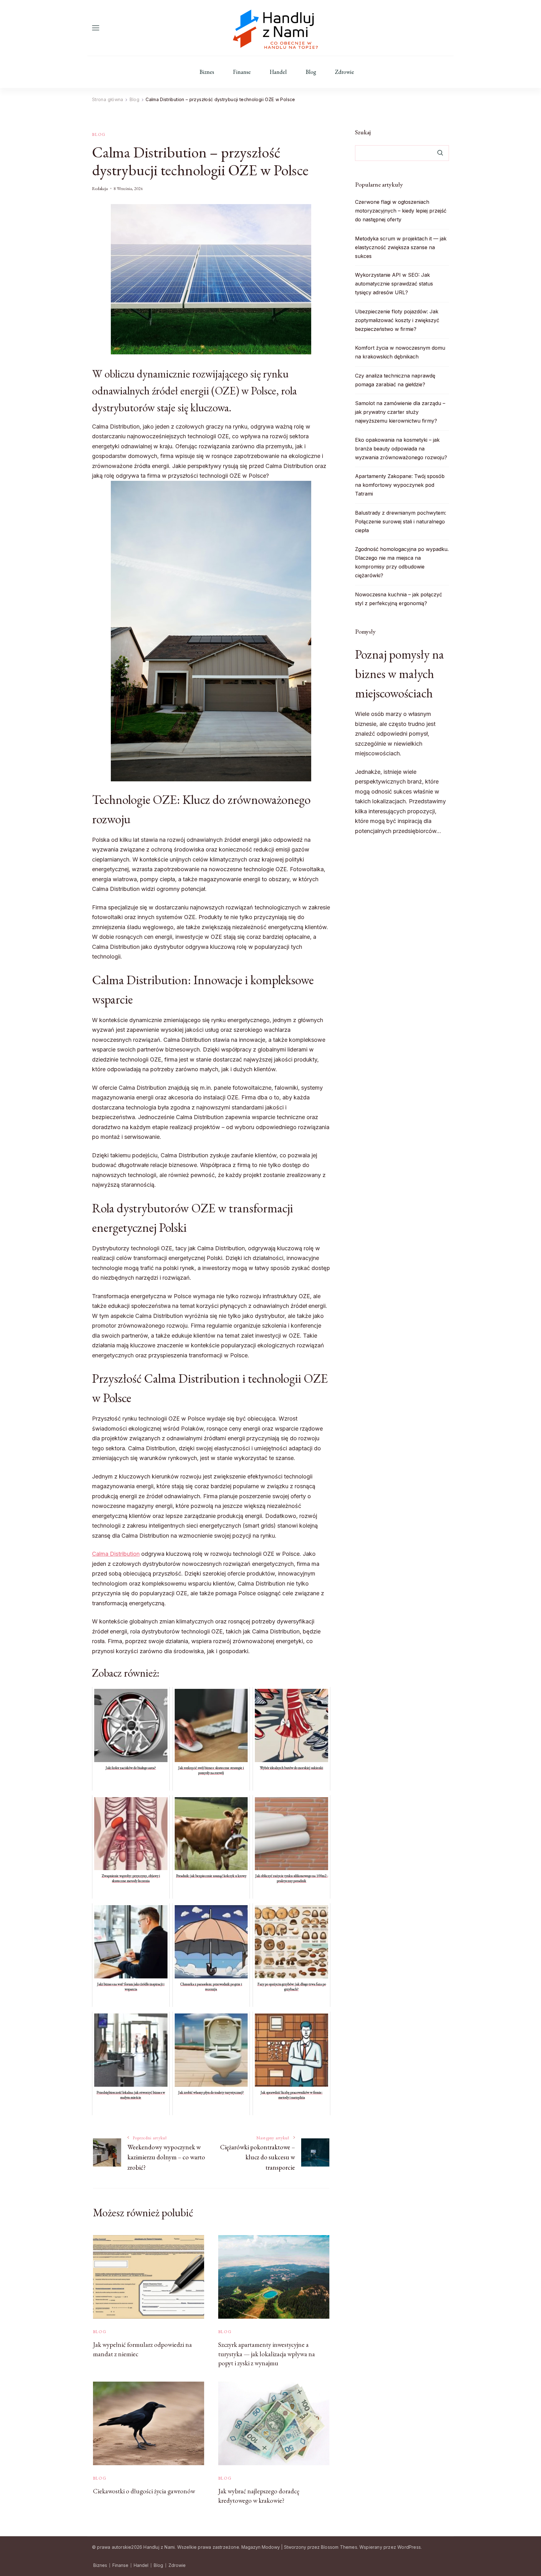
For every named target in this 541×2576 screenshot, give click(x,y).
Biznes (207, 72)
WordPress (409, 2547)
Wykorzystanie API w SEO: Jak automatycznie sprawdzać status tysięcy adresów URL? (394, 284)
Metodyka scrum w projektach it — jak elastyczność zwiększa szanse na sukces (401, 247)
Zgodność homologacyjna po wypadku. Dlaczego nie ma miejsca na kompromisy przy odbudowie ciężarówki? (402, 562)
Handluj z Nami (159, 2547)
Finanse (242, 72)
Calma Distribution (116, 1554)
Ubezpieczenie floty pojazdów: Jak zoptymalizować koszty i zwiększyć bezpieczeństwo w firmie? (397, 320)
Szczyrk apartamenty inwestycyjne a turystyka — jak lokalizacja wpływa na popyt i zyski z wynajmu (267, 2354)
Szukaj (363, 132)
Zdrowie (345, 72)
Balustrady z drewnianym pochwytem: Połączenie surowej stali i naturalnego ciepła (401, 522)
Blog (311, 72)
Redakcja (100, 188)
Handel (278, 72)
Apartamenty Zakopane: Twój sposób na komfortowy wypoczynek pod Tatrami (400, 485)
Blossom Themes (339, 2547)
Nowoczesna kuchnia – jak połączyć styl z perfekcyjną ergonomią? (399, 599)
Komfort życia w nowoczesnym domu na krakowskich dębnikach (400, 352)
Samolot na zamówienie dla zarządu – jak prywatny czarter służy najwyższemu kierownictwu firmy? (400, 412)
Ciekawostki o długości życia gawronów (144, 2491)
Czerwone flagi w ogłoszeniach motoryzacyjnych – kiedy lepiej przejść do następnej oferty (401, 211)
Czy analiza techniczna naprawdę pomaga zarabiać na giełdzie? (395, 380)
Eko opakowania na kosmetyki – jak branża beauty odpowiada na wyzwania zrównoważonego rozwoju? (401, 449)
